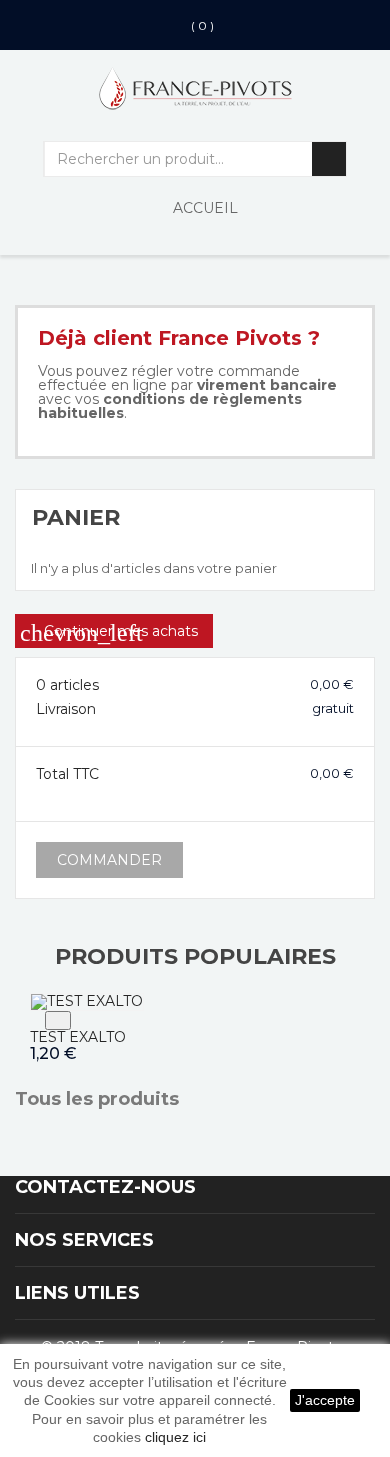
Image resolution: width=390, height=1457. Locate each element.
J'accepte (325, 1400)
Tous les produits (106, 1100)
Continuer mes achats (109, 633)
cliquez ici (175, 1437)
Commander (109, 860)
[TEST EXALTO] (87, 1000)
